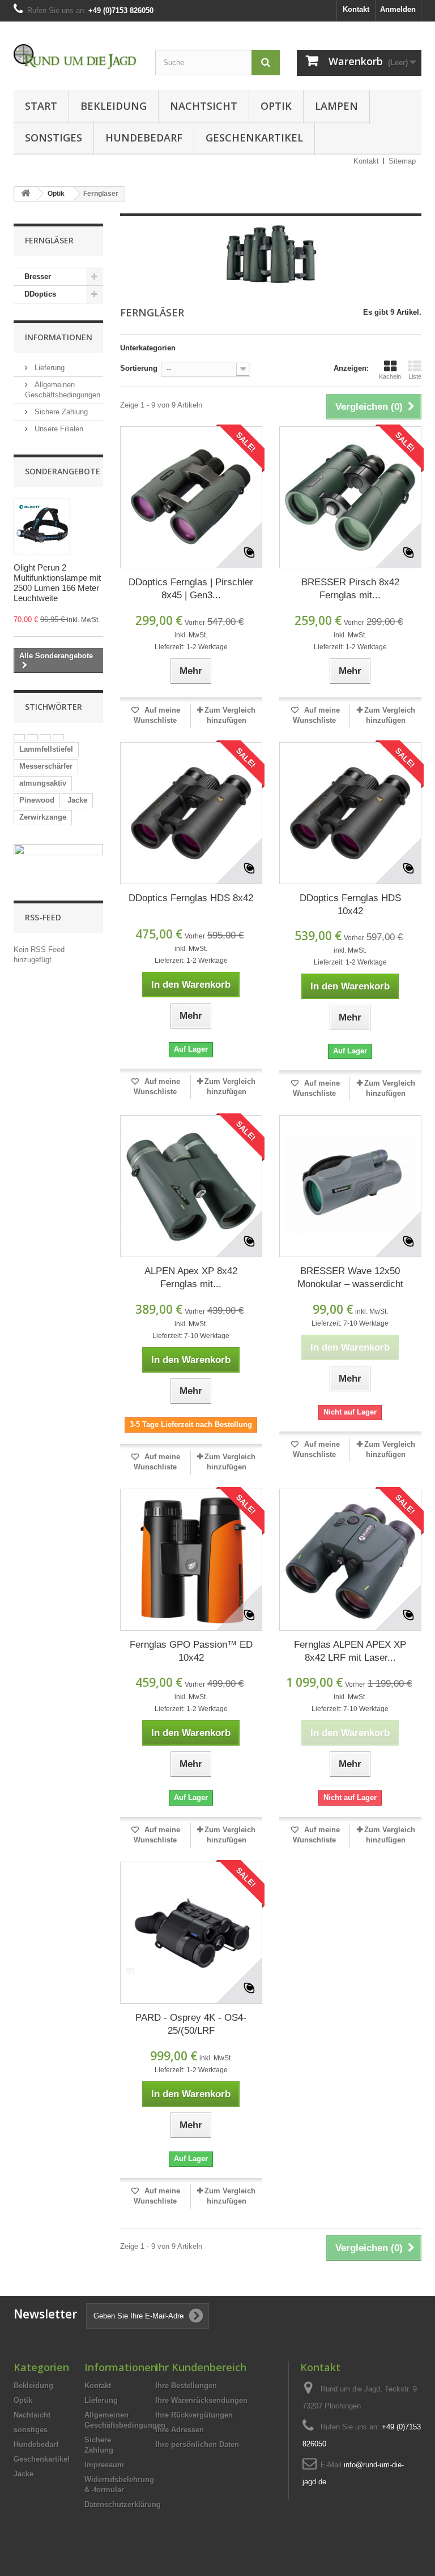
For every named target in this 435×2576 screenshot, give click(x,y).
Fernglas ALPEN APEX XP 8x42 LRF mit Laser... (350, 1651)
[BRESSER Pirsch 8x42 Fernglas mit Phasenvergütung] (350, 497)
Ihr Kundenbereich (201, 2367)
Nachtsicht (204, 106)
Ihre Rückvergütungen (194, 2415)
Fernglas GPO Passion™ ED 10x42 (191, 1651)
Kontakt (356, 9)
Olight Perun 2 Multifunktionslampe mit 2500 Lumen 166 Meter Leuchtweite (57, 583)
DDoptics (40, 294)
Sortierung (139, 368)
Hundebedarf (144, 138)
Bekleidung (114, 106)
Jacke (77, 800)
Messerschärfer (46, 766)
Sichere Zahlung (60, 412)
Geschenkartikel (254, 138)
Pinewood (37, 800)
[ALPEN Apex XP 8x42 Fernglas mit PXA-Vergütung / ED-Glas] (191, 1186)
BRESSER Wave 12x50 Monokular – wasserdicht (350, 1278)
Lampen (336, 106)
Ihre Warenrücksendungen (201, 2400)
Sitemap (402, 161)
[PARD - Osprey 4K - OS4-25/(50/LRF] (191, 1933)
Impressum (104, 2465)
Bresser (38, 277)
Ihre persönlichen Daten (197, 2444)
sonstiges (54, 138)
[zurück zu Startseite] (25, 194)
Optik (276, 106)
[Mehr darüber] (19, 737)
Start (41, 106)
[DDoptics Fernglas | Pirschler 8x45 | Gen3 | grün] (191, 497)
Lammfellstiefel (46, 749)
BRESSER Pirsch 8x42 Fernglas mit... (350, 589)
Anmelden (398, 9)
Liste (415, 376)
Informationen (59, 337)
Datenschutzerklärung (123, 2504)
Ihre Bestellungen (186, 2386)
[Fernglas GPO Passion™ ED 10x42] (191, 1560)
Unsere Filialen (58, 429)
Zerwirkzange (43, 817)
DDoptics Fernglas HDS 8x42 (191, 898)
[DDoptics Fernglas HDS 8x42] (191, 813)
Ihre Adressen (180, 2430)
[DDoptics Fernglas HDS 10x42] (350, 813)
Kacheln (390, 376)
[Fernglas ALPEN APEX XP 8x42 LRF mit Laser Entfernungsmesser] (350, 1560)
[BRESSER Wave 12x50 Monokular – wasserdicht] (350, 1186)
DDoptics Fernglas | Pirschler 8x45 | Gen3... (191, 589)
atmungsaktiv (43, 783)
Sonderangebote (63, 471)
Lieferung (48, 368)
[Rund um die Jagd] (76, 57)
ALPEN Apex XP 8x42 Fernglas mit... (191, 1278)
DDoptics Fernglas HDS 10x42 (350, 905)
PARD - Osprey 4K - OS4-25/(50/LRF (191, 2024)
